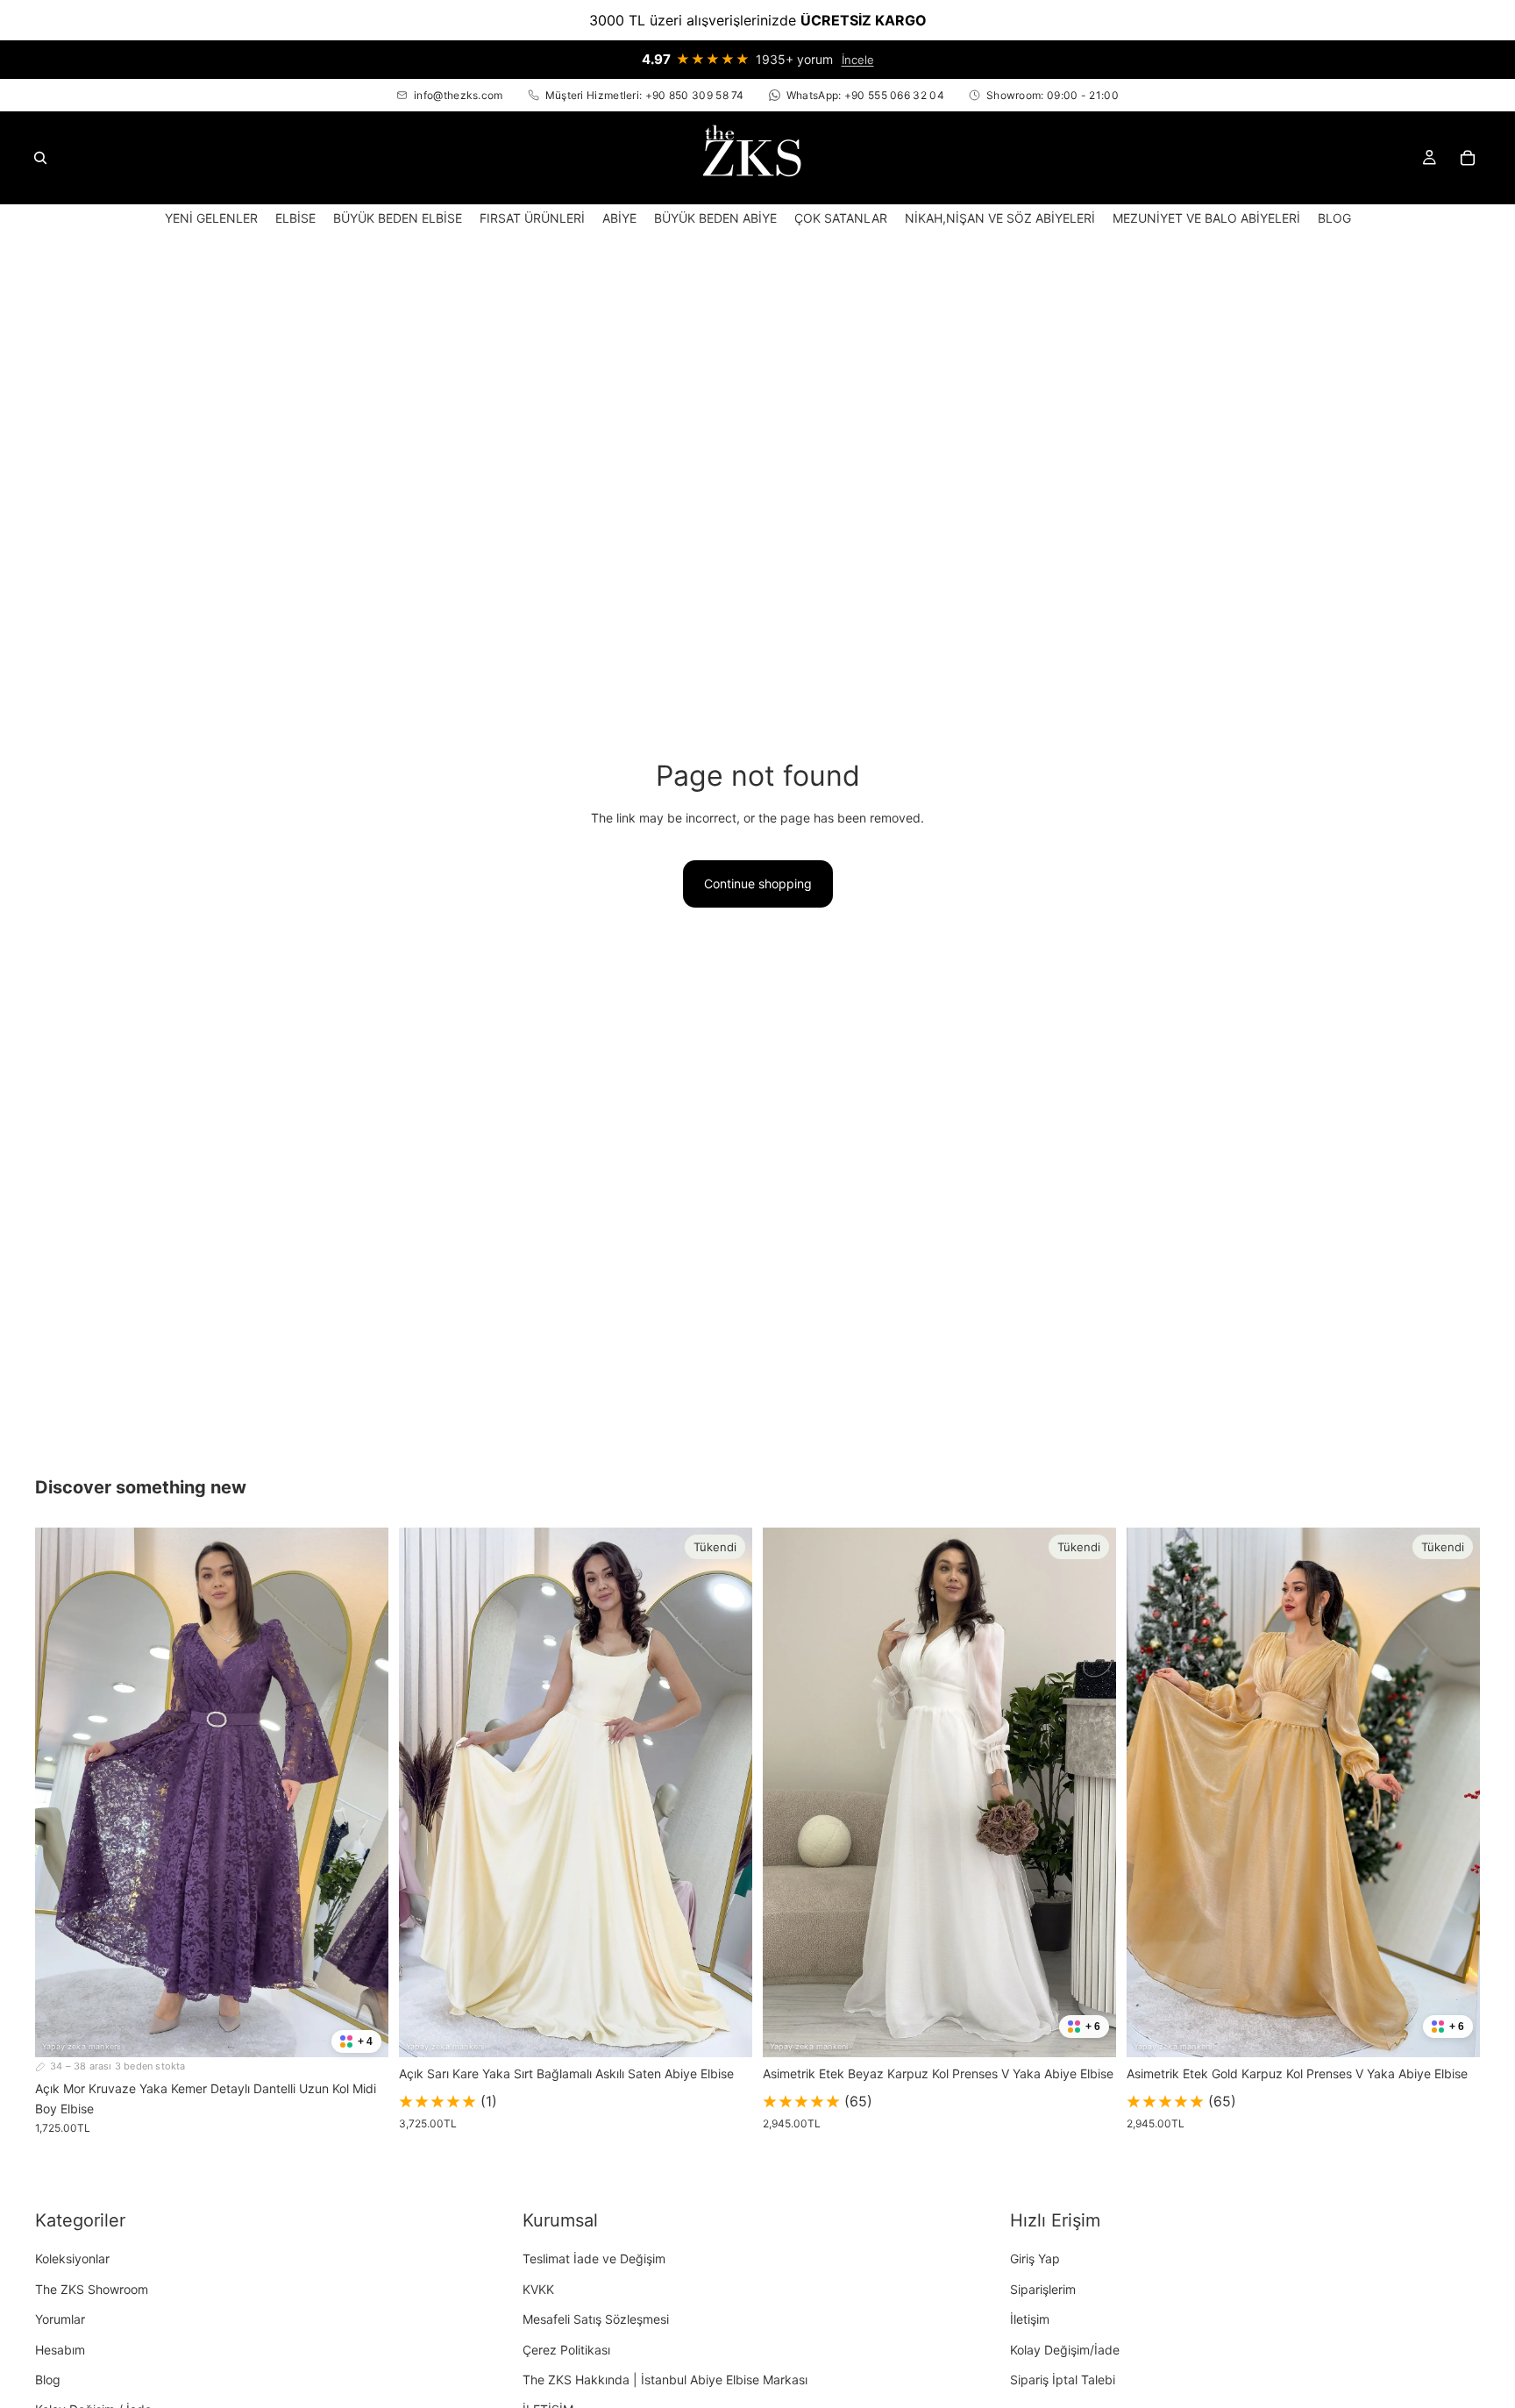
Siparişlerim (1043, 2289)
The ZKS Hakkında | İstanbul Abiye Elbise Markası (665, 2380)
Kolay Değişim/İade (1065, 2350)
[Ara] (40, 158)
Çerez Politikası (566, 2350)
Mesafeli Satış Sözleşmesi (596, 2319)
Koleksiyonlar (72, 2259)
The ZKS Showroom (92, 2289)
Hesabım (60, 2350)
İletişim (1030, 2319)
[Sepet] (1468, 158)
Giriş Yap (1035, 2259)
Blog (48, 2380)
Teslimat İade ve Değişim (594, 2259)
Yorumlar (60, 2319)
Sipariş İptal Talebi (1063, 2380)
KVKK (538, 2289)
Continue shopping (758, 883)
